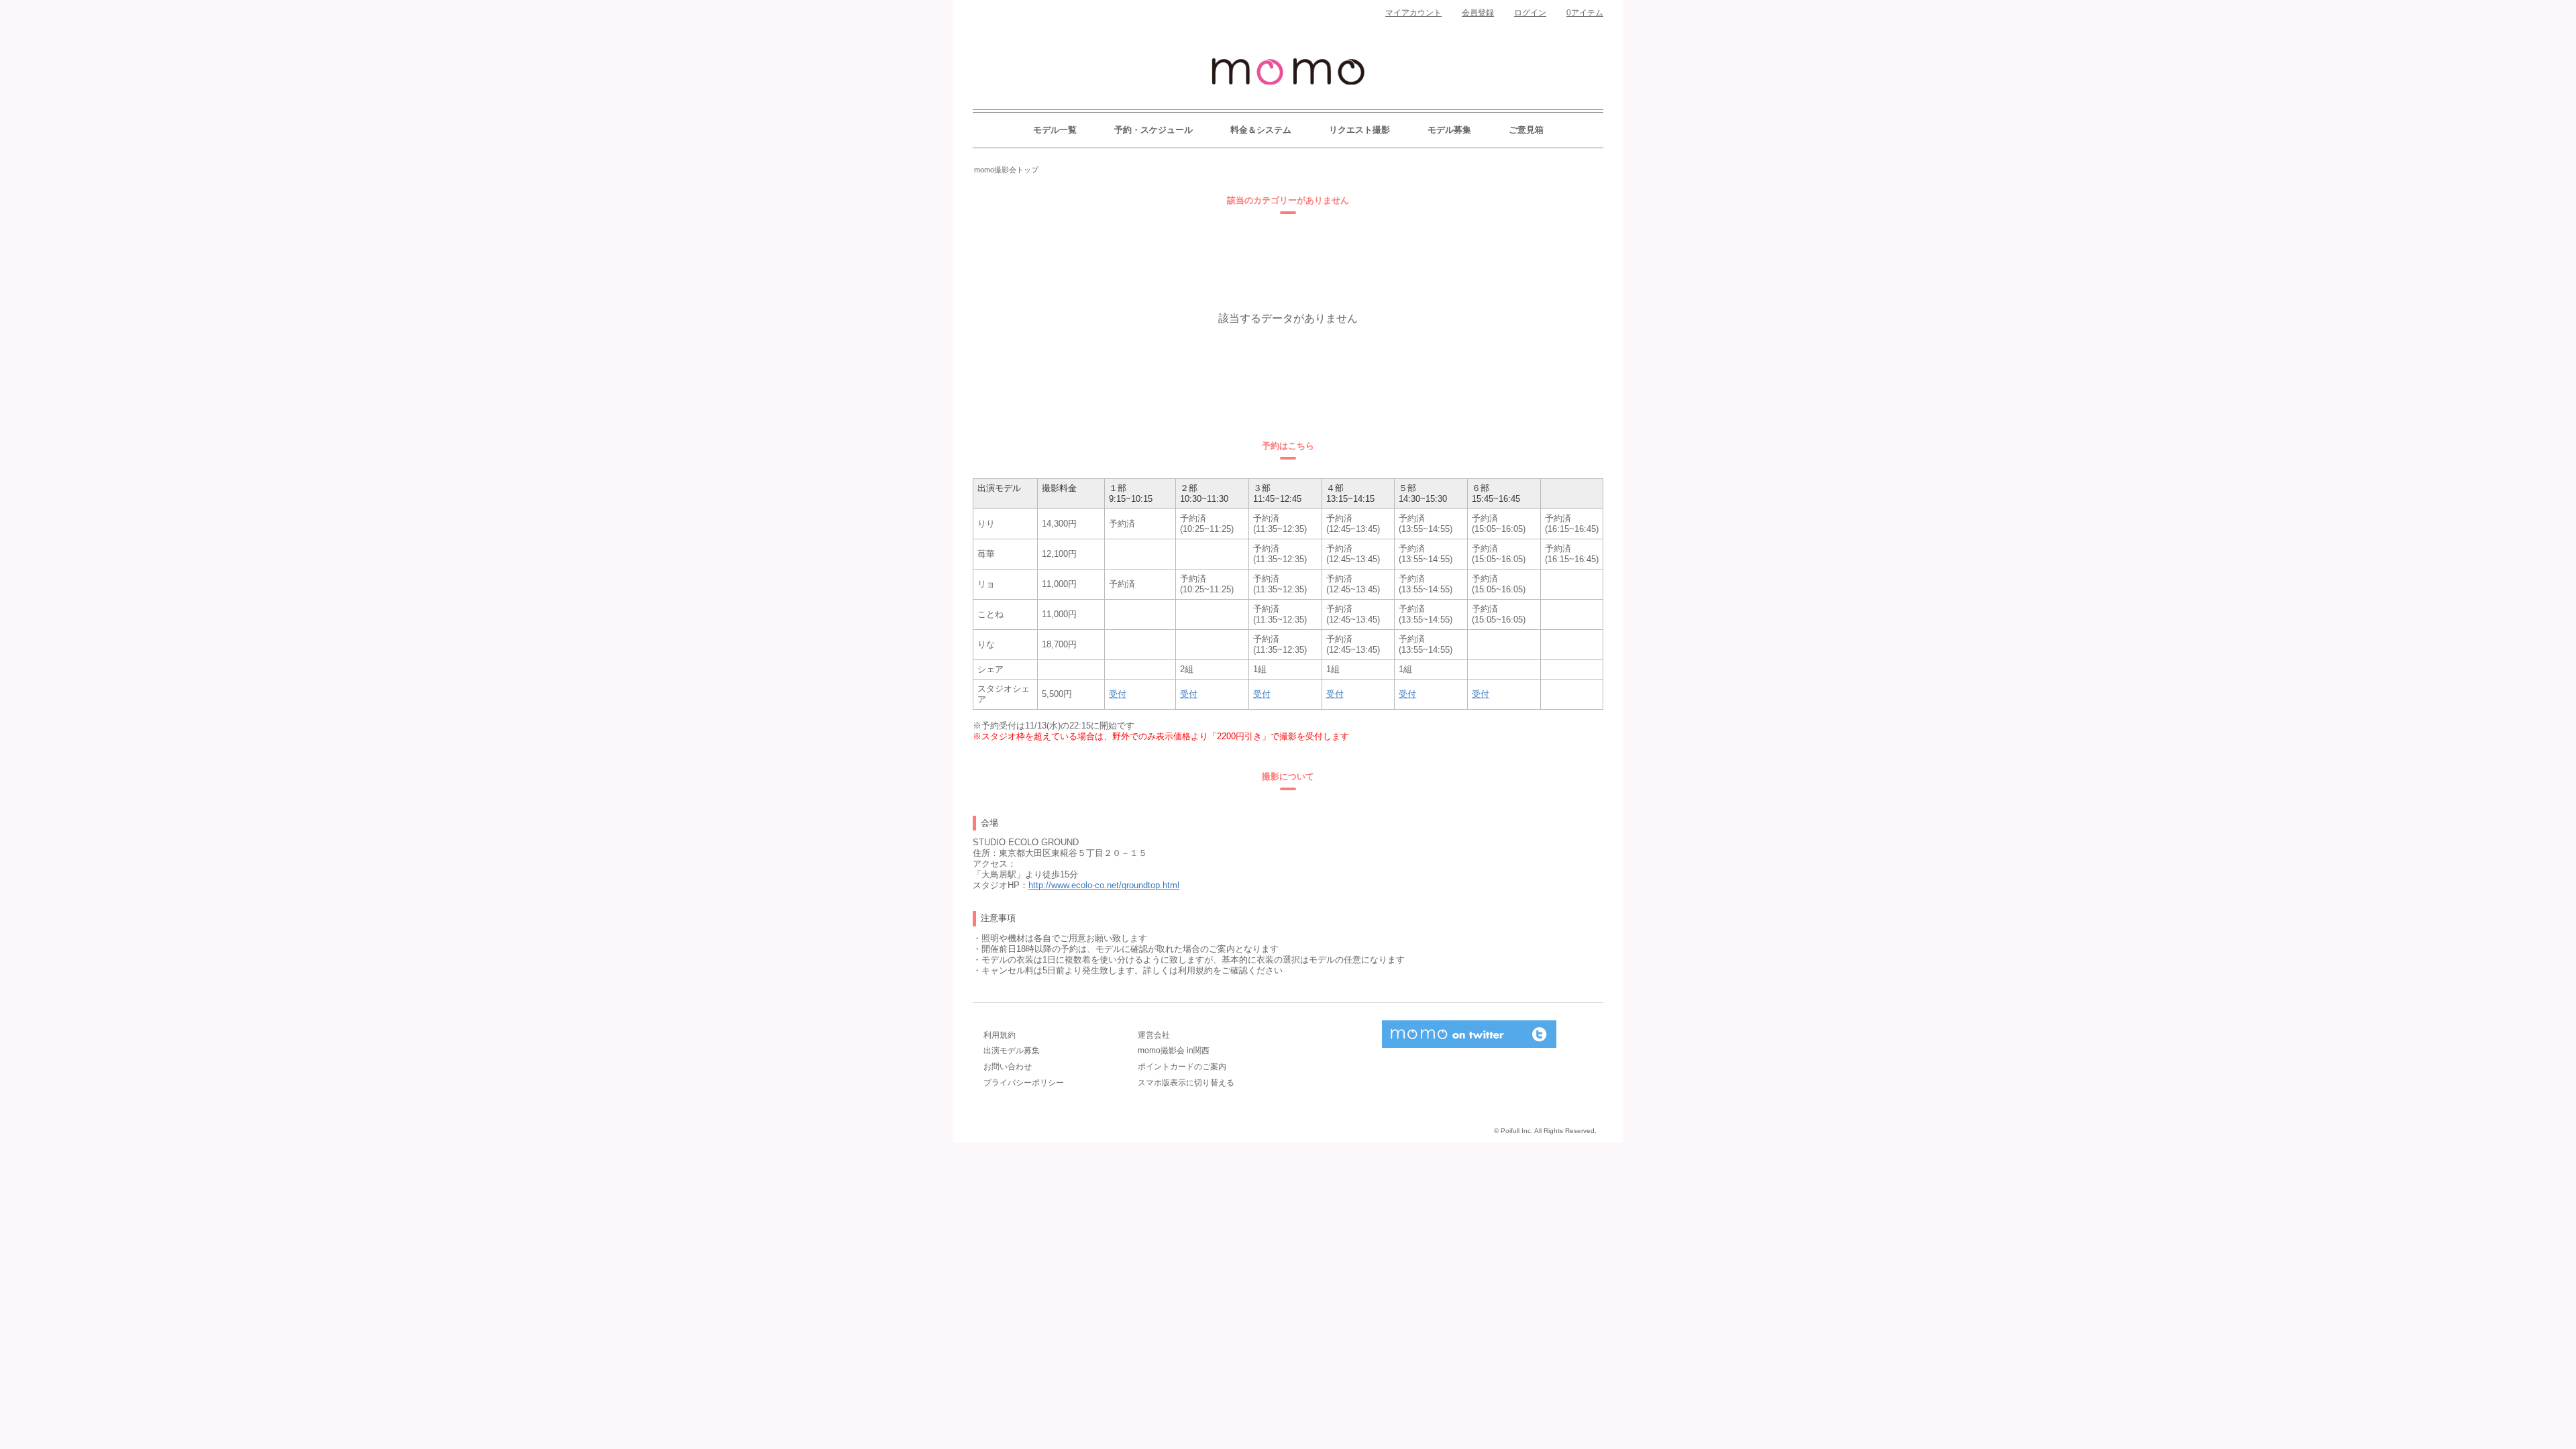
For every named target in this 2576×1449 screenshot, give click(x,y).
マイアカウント (1413, 13)
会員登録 (1478, 13)
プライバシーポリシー (1024, 1083)
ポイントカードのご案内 (1182, 1067)
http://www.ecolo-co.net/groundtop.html (1104, 885)
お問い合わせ (1008, 1067)
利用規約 (1000, 1035)
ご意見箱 (1526, 130)
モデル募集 (1449, 130)
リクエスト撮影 (1359, 130)
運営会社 (1154, 1035)
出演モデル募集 (1012, 1051)
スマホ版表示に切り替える (1186, 1083)
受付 (1118, 694)
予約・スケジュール (1153, 130)
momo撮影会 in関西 (1174, 1051)
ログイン (1530, 13)
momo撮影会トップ (1006, 170)
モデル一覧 (1055, 130)
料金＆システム (1261, 130)
